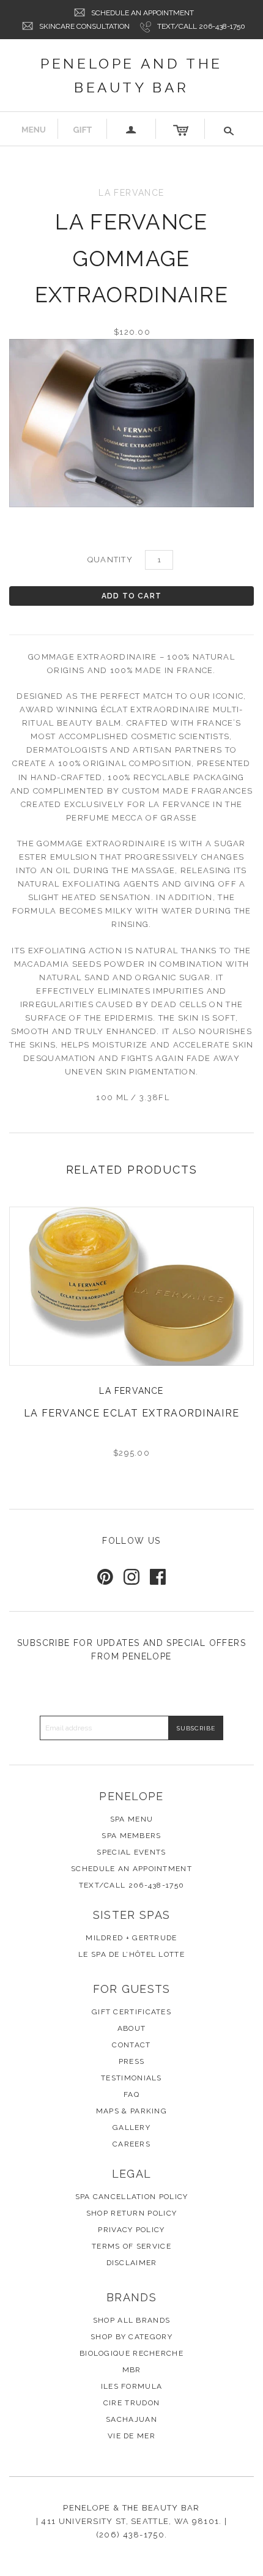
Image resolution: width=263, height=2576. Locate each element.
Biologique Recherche (131, 2353)
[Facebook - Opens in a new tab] (158, 1577)
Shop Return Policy (131, 2213)
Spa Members (131, 1836)
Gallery (131, 2127)
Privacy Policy (131, 2230)
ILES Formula (132, 2386)
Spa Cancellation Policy (132, 2197)
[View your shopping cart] (180, 129)
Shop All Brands (132, 2320)
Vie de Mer (131, 2436)
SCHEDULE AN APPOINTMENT (143, 13)
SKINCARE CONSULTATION (84, 26)
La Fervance (131, 1391)
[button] (229, 129)
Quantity (110, 560)
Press (132, 2061)
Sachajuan (131, 2419)
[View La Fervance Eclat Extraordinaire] (131, 1286)
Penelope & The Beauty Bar (131, 2508)
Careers (131, 2144)
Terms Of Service (131, 2246)
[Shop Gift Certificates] (83, 129)
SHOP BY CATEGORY (131, 2337)
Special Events (131, 1852)
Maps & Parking (131, 2111)
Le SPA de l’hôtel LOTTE (131, 1954)
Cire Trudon (131, 2403)
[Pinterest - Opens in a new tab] (105, 1577)
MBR (132, 2370)
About (132, 2028)
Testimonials (131, 2078)
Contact (131, 2045)
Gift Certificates (131, 2012)
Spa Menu (131, 1819)
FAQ (131, 2094)
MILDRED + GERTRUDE (131, 1938)
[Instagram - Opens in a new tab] (131, 1577)
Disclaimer (132, 2263)
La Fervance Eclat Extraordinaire (132, 1413)
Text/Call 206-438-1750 (201, 26)
